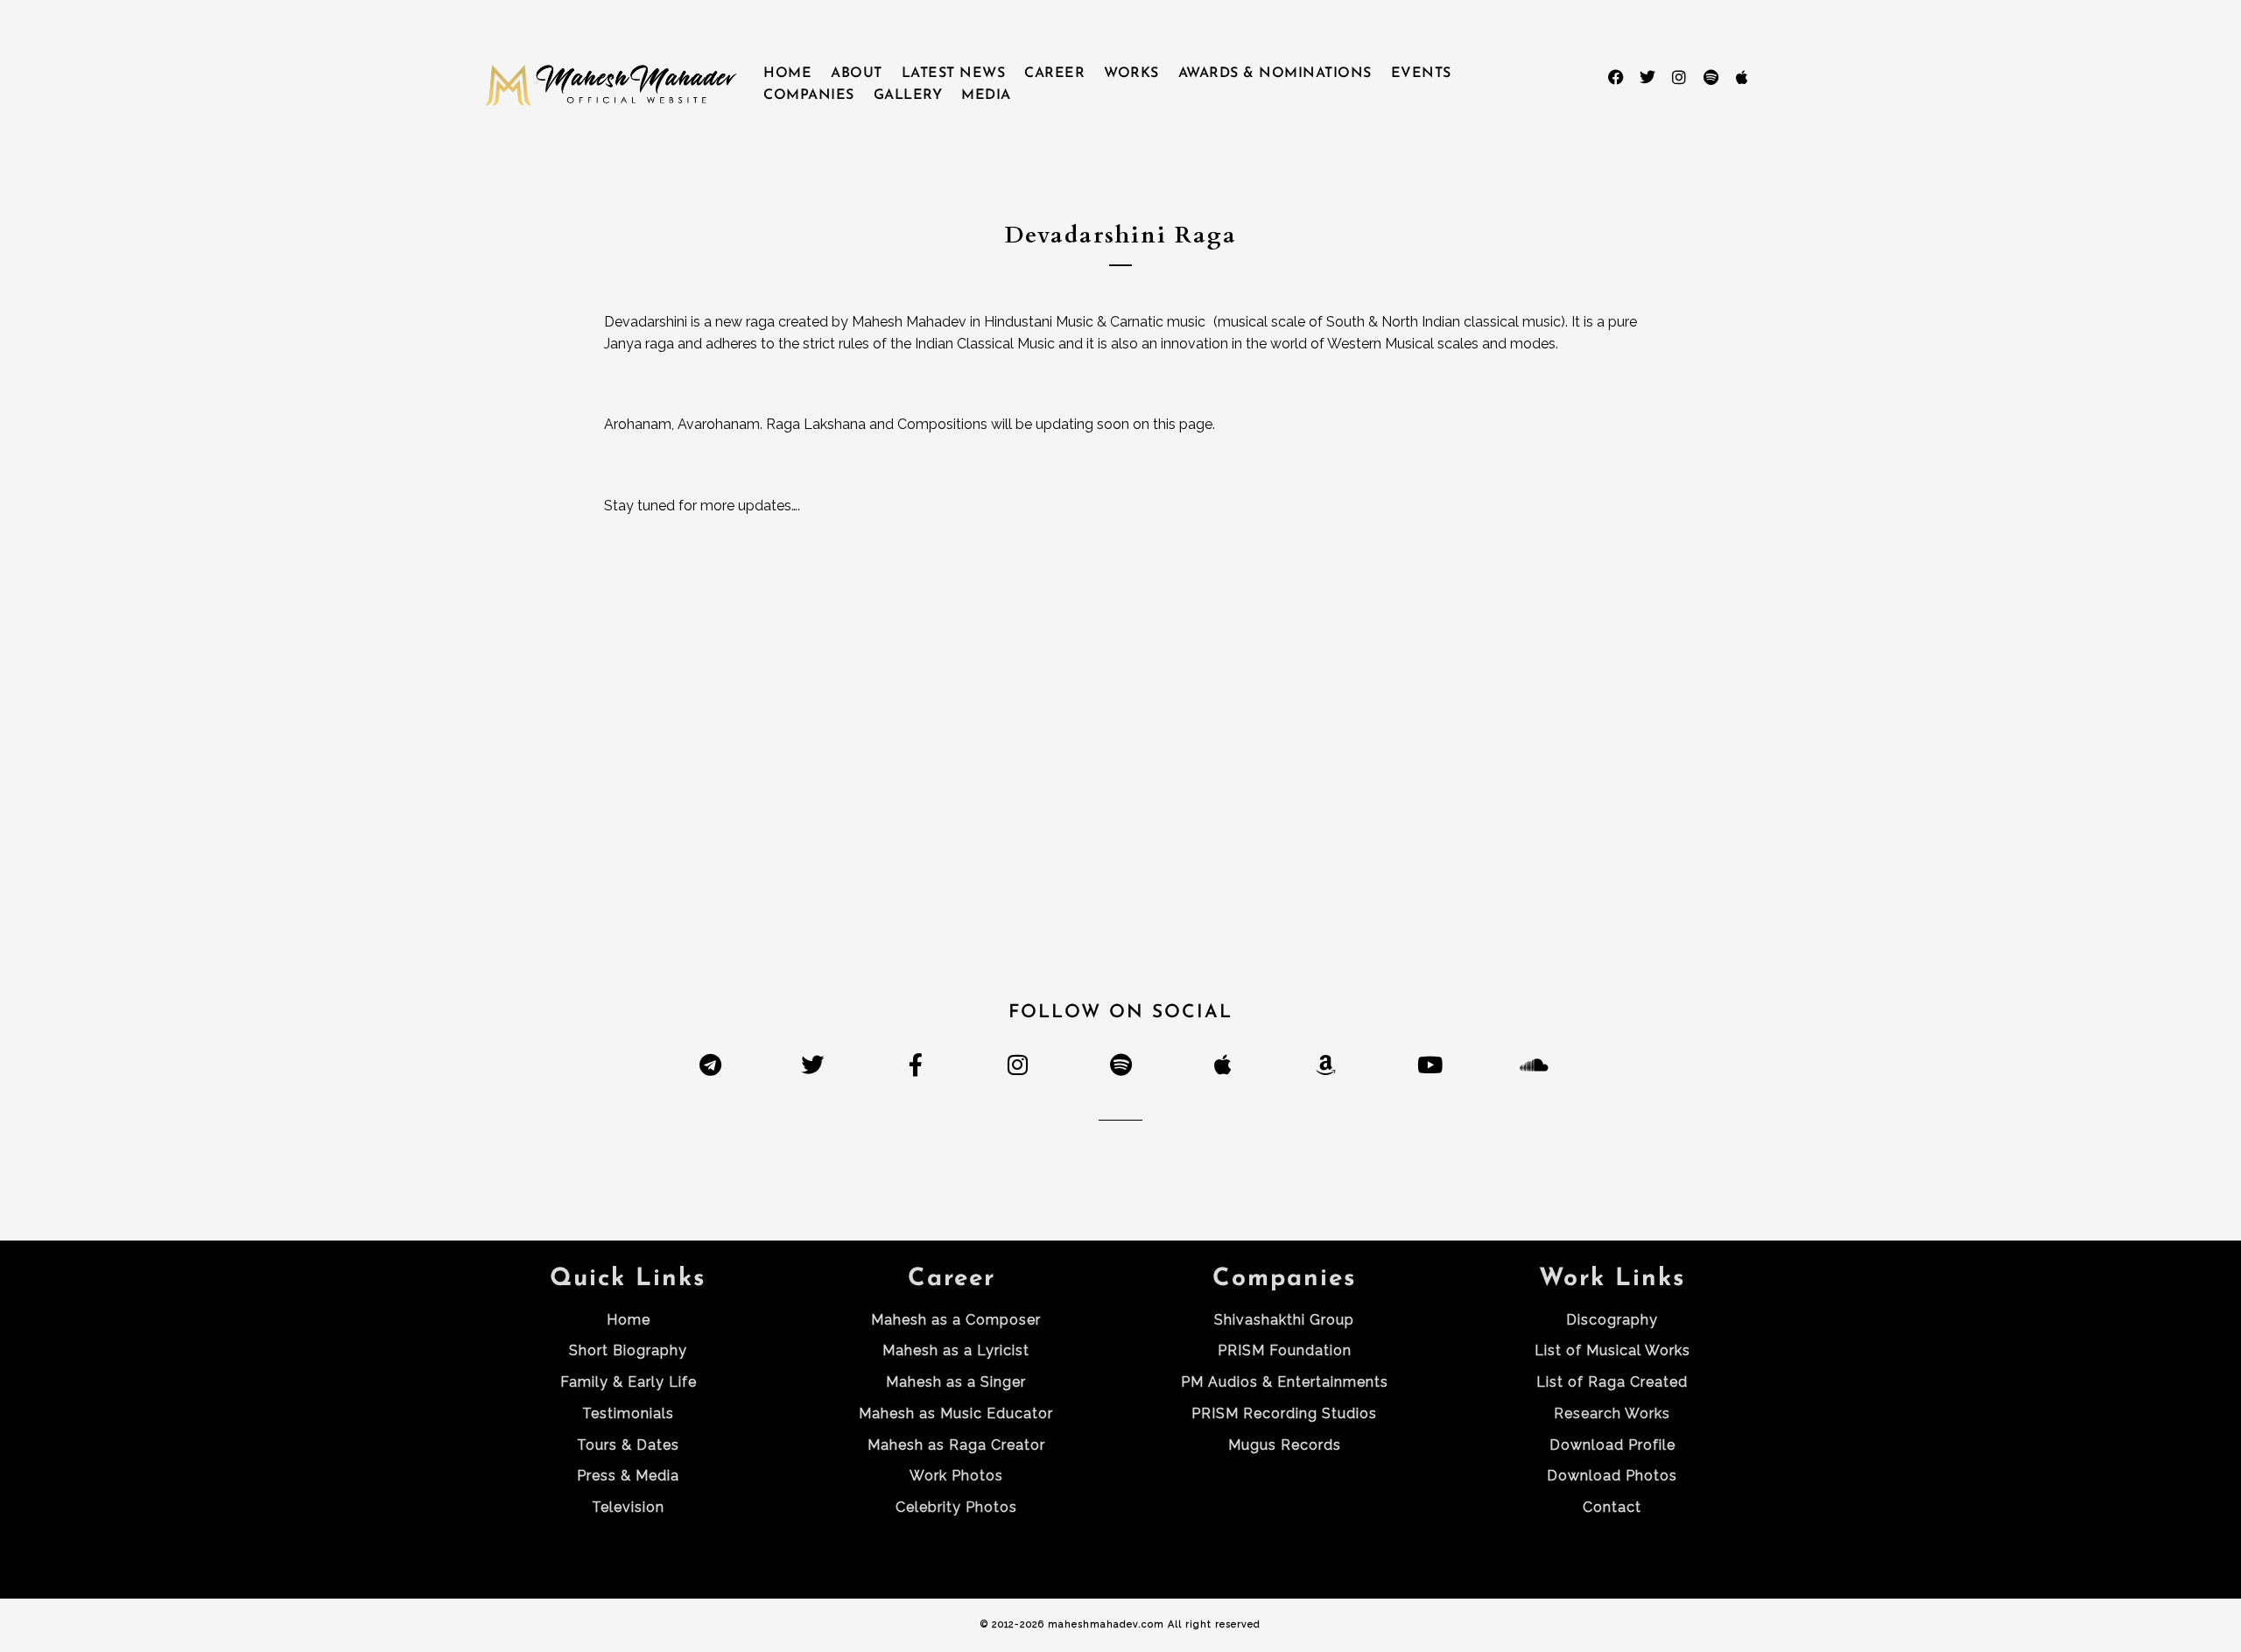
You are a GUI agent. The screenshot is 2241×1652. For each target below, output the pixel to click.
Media (986, 95)
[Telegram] (710, 1064)
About (857, 74)
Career (1054, 74)
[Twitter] (1647, 77)
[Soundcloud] (1531, 1064)
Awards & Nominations (1275, 74)
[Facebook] (1616, 77)
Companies (809, 95)
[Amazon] (1326, 1064)
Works (1131, 74)
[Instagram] (1679, 77)
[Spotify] (1711, 77)
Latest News (954, 74)
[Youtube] (1428, 1064)
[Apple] (1742, 77)
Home (787, 74)
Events (1421, 74)
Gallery (908, 95)
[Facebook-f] (915, 1064)
